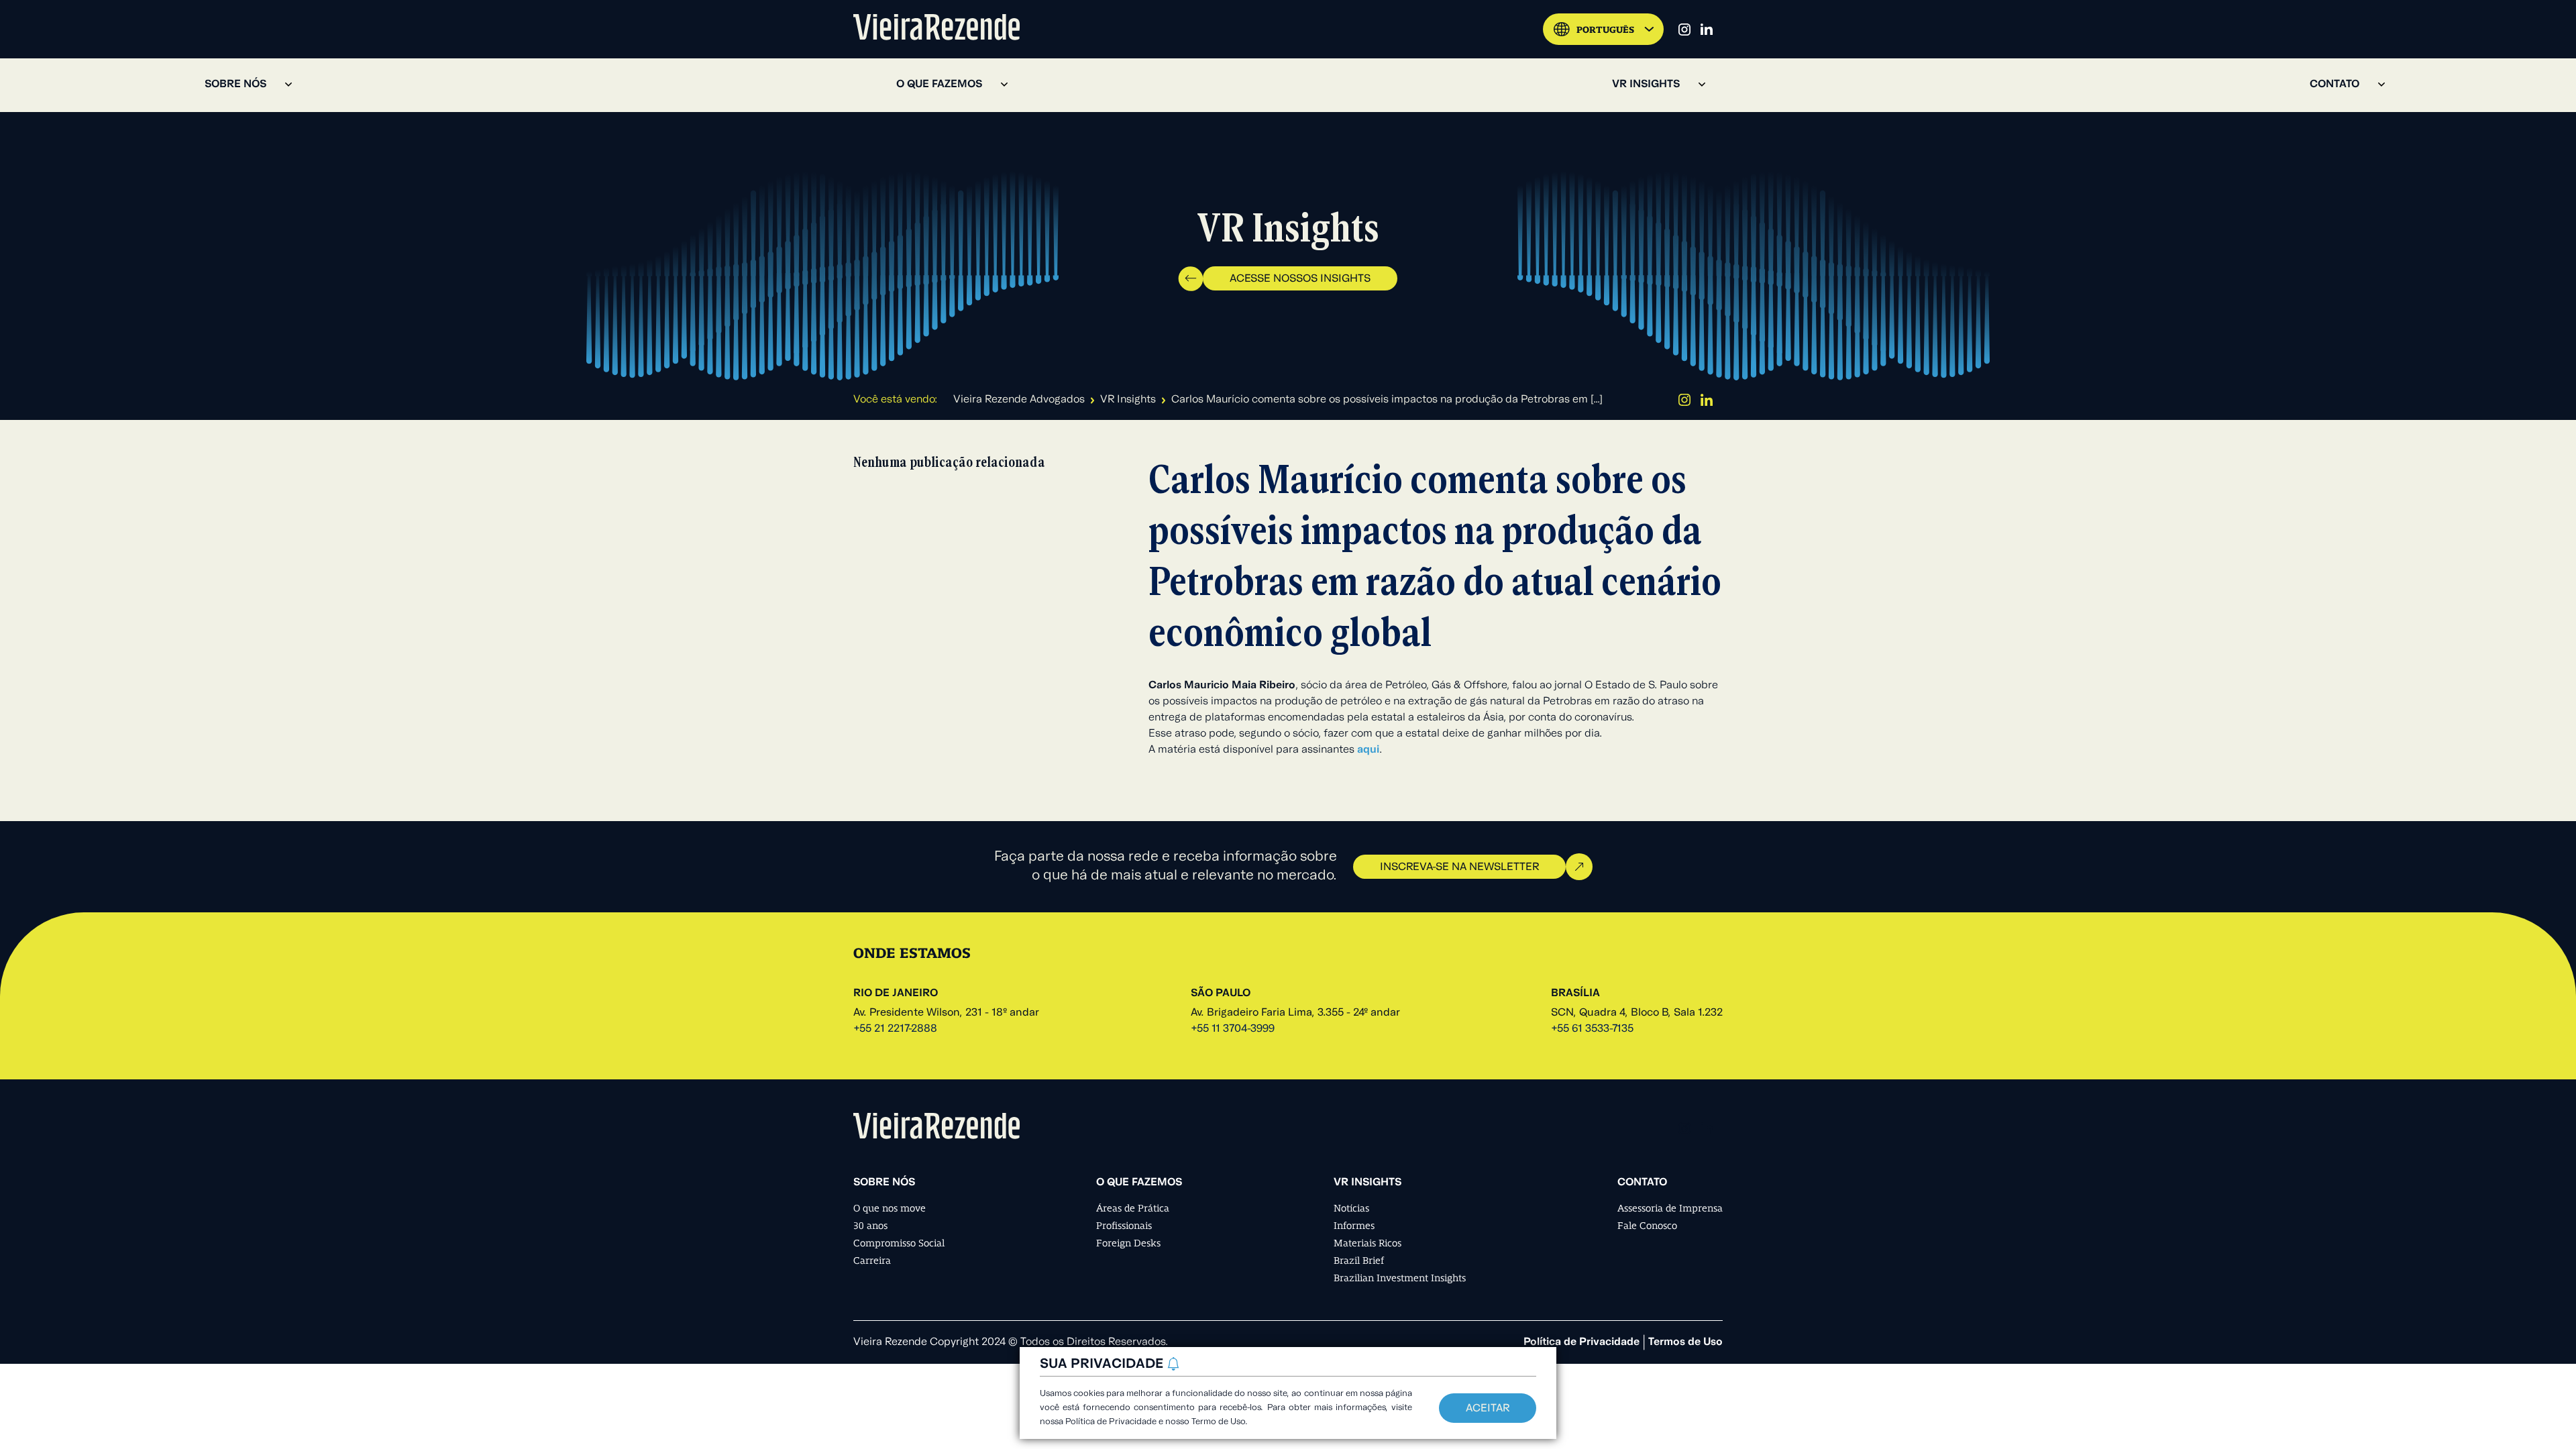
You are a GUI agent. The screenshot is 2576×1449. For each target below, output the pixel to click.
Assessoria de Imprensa (1670, 1208)
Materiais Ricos (1367, 1243)
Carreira (872, 1260)
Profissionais (1124, 1226)
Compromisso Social (899, 1243)
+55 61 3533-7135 (1592, 1029)
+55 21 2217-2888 (895, 1029)
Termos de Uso (1685, 1342)
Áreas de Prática (1133, 1208)
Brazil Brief (1359, 1260)
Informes (1354, 1226)
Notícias (1351, 1208)
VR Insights (1128, 400)
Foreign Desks (1128, 1243)
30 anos (870, 1226)
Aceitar (1488, 1409)
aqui (1368, 750)
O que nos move (890, 1208)
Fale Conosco (1647, 1226)
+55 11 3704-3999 (1233, 1029)
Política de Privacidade (1581, 1342)
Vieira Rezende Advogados (1019, 400)
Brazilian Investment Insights (1400, 1278)
